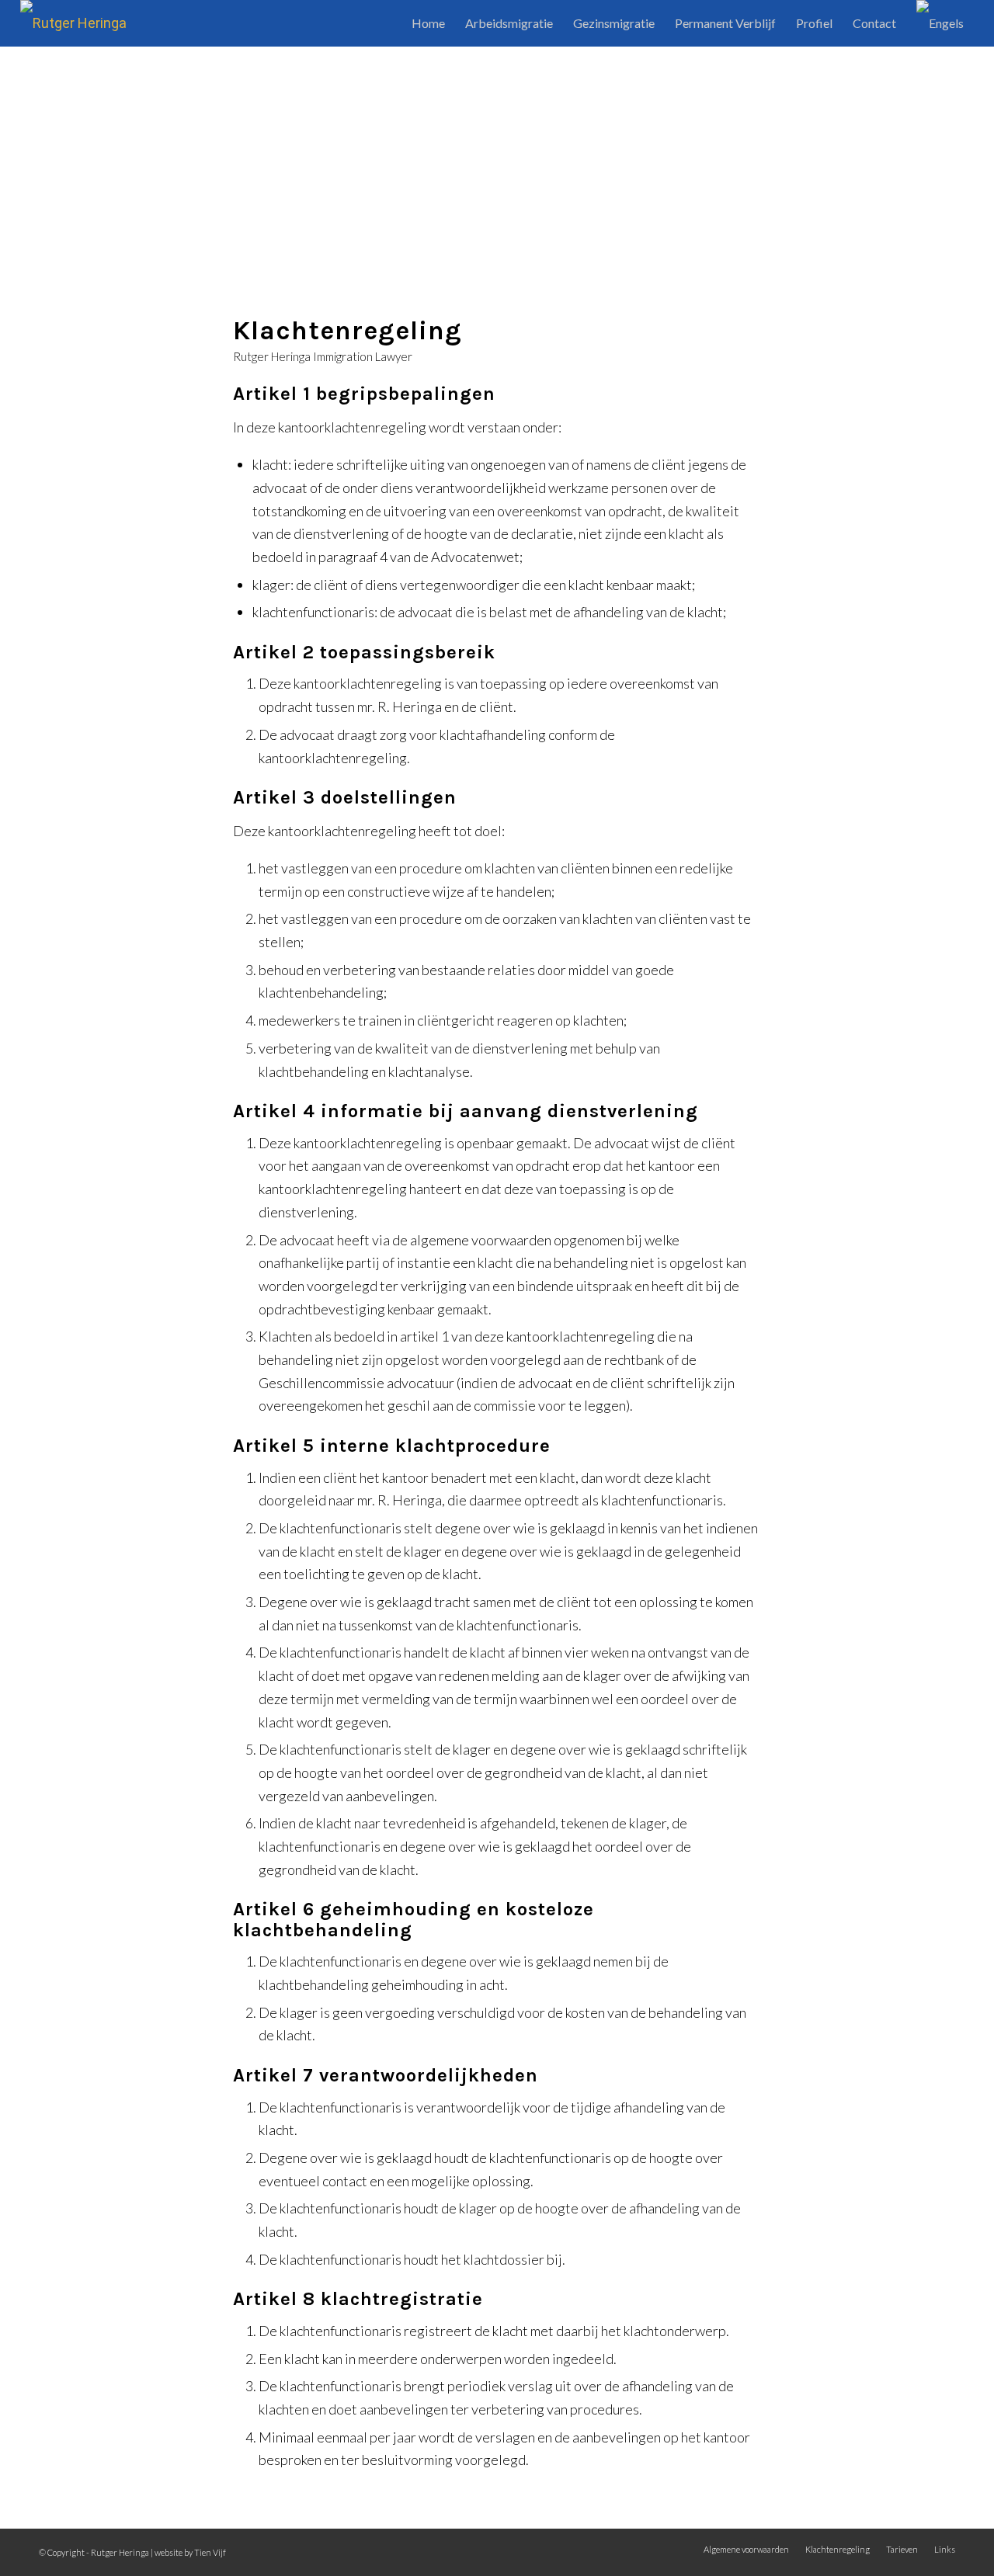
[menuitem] (428, 23)
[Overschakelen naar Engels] (940, 23)
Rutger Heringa (120, 2552)
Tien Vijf (210, 2552)
